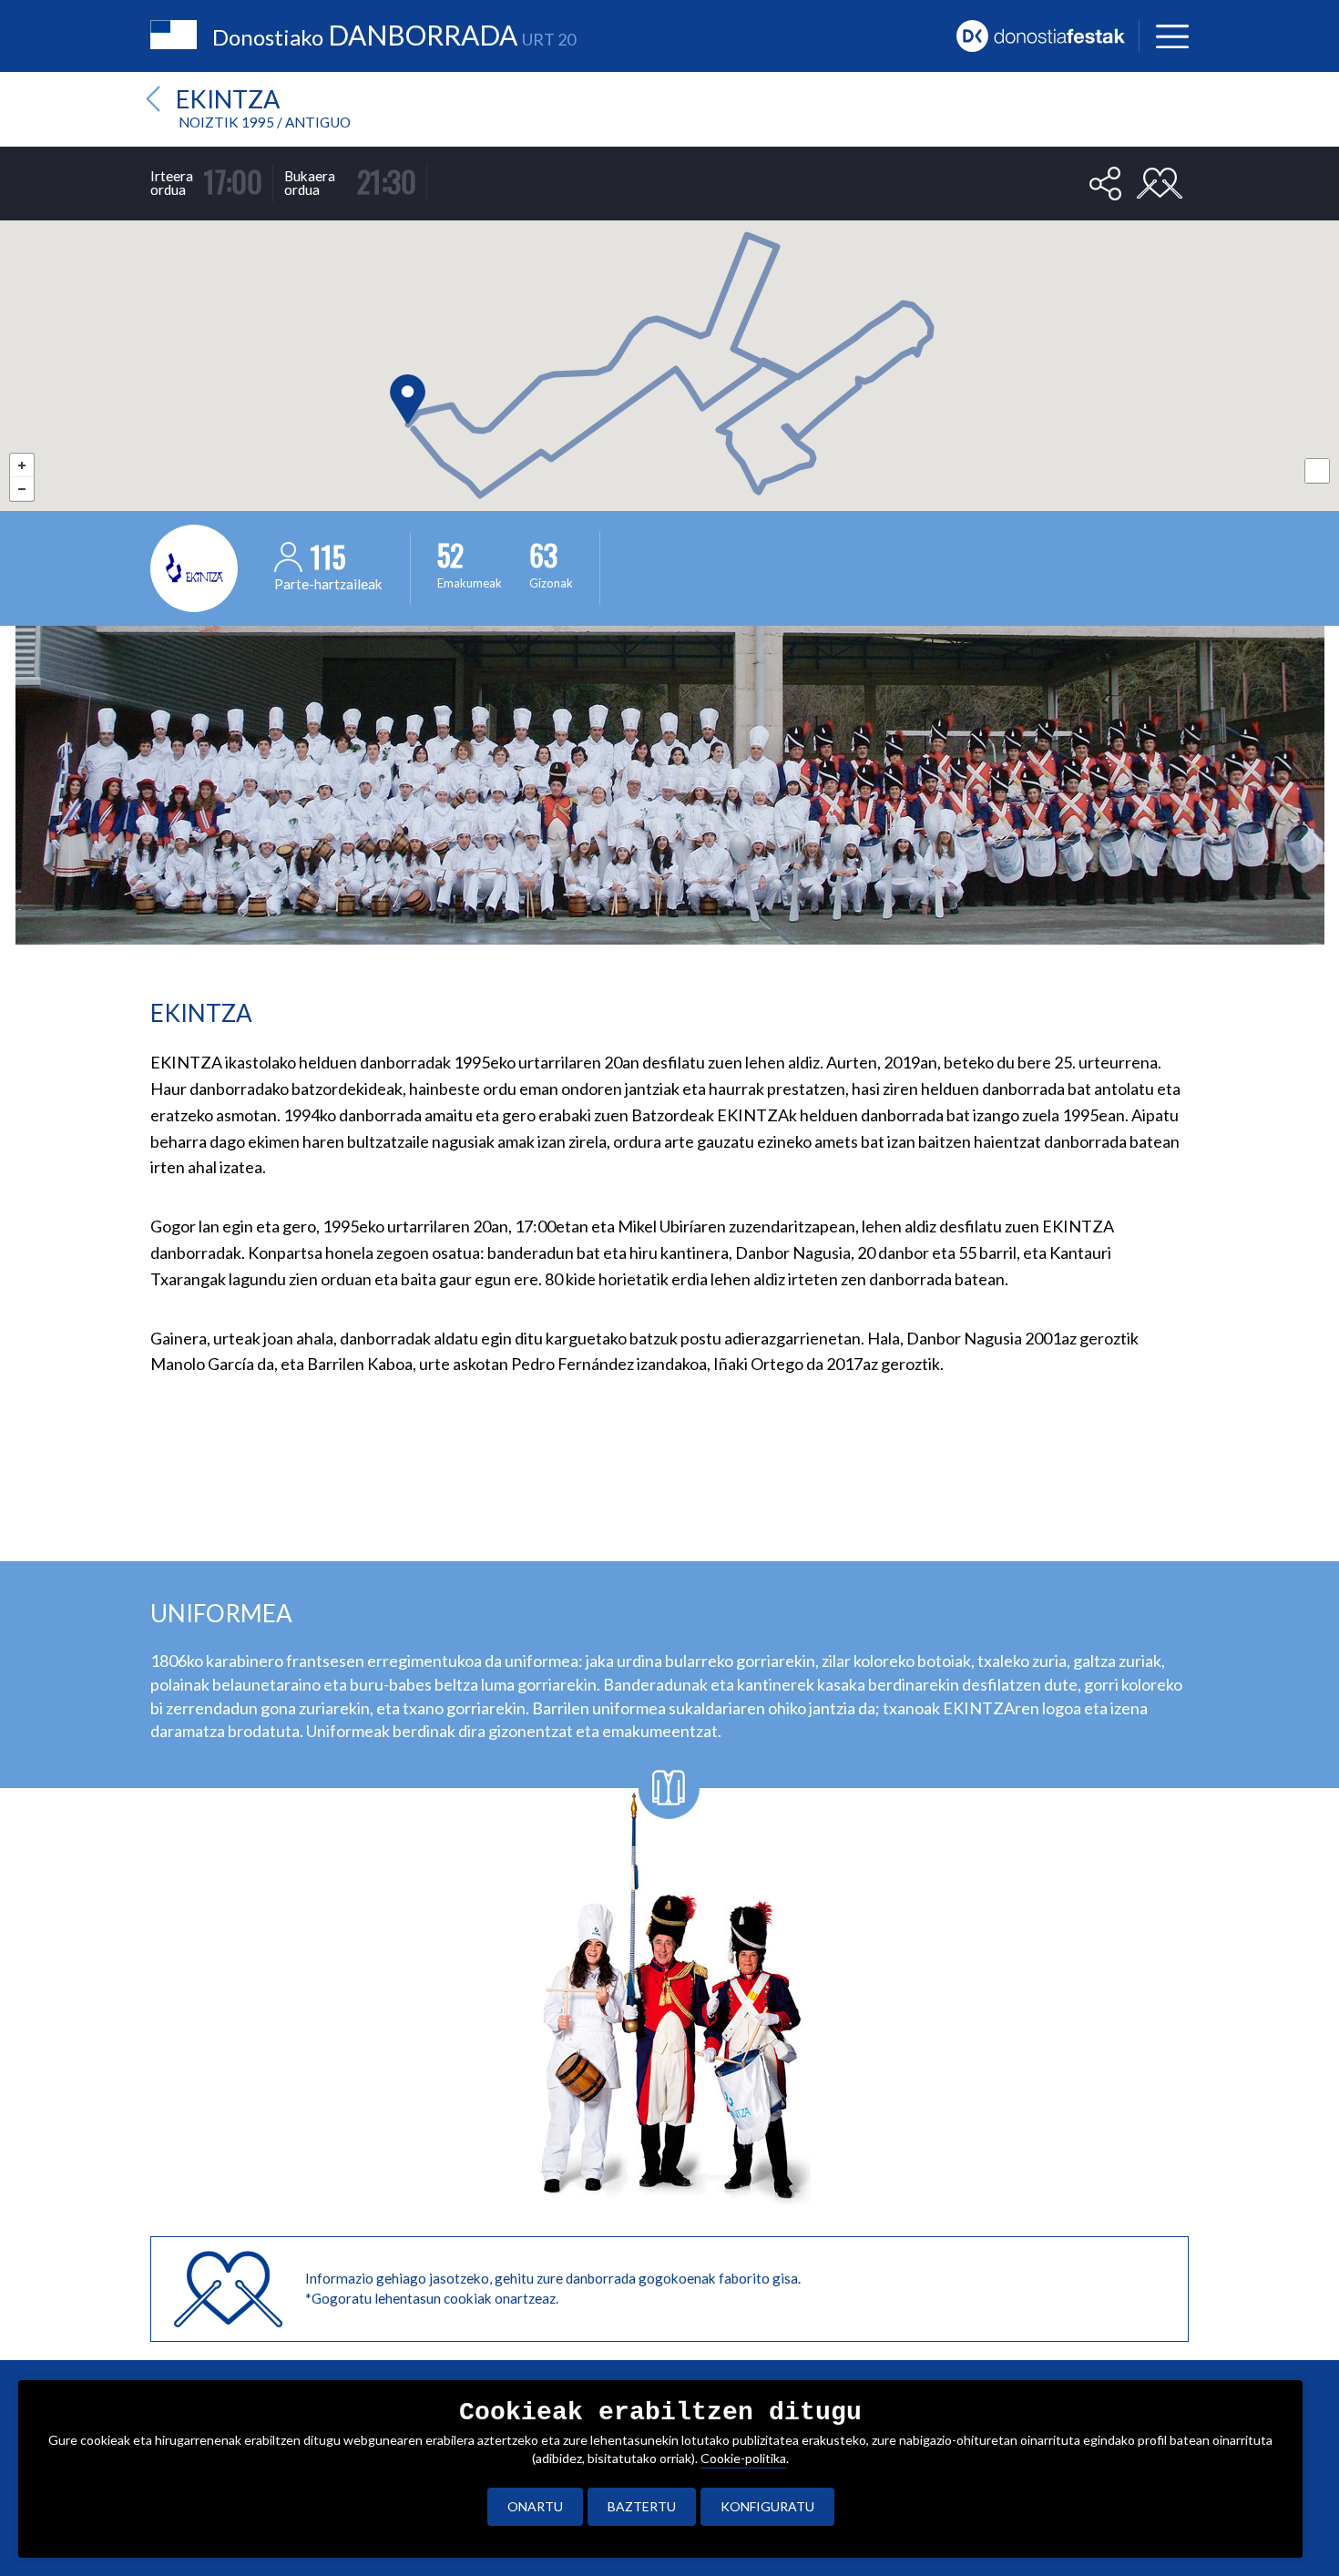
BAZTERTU (642, 2506)
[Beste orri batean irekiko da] (1048, 34)
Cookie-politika (743, 2458)
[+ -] (669, 329)
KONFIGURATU (767, 2506)
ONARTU (535, 2506)
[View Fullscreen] (1317, 471)
